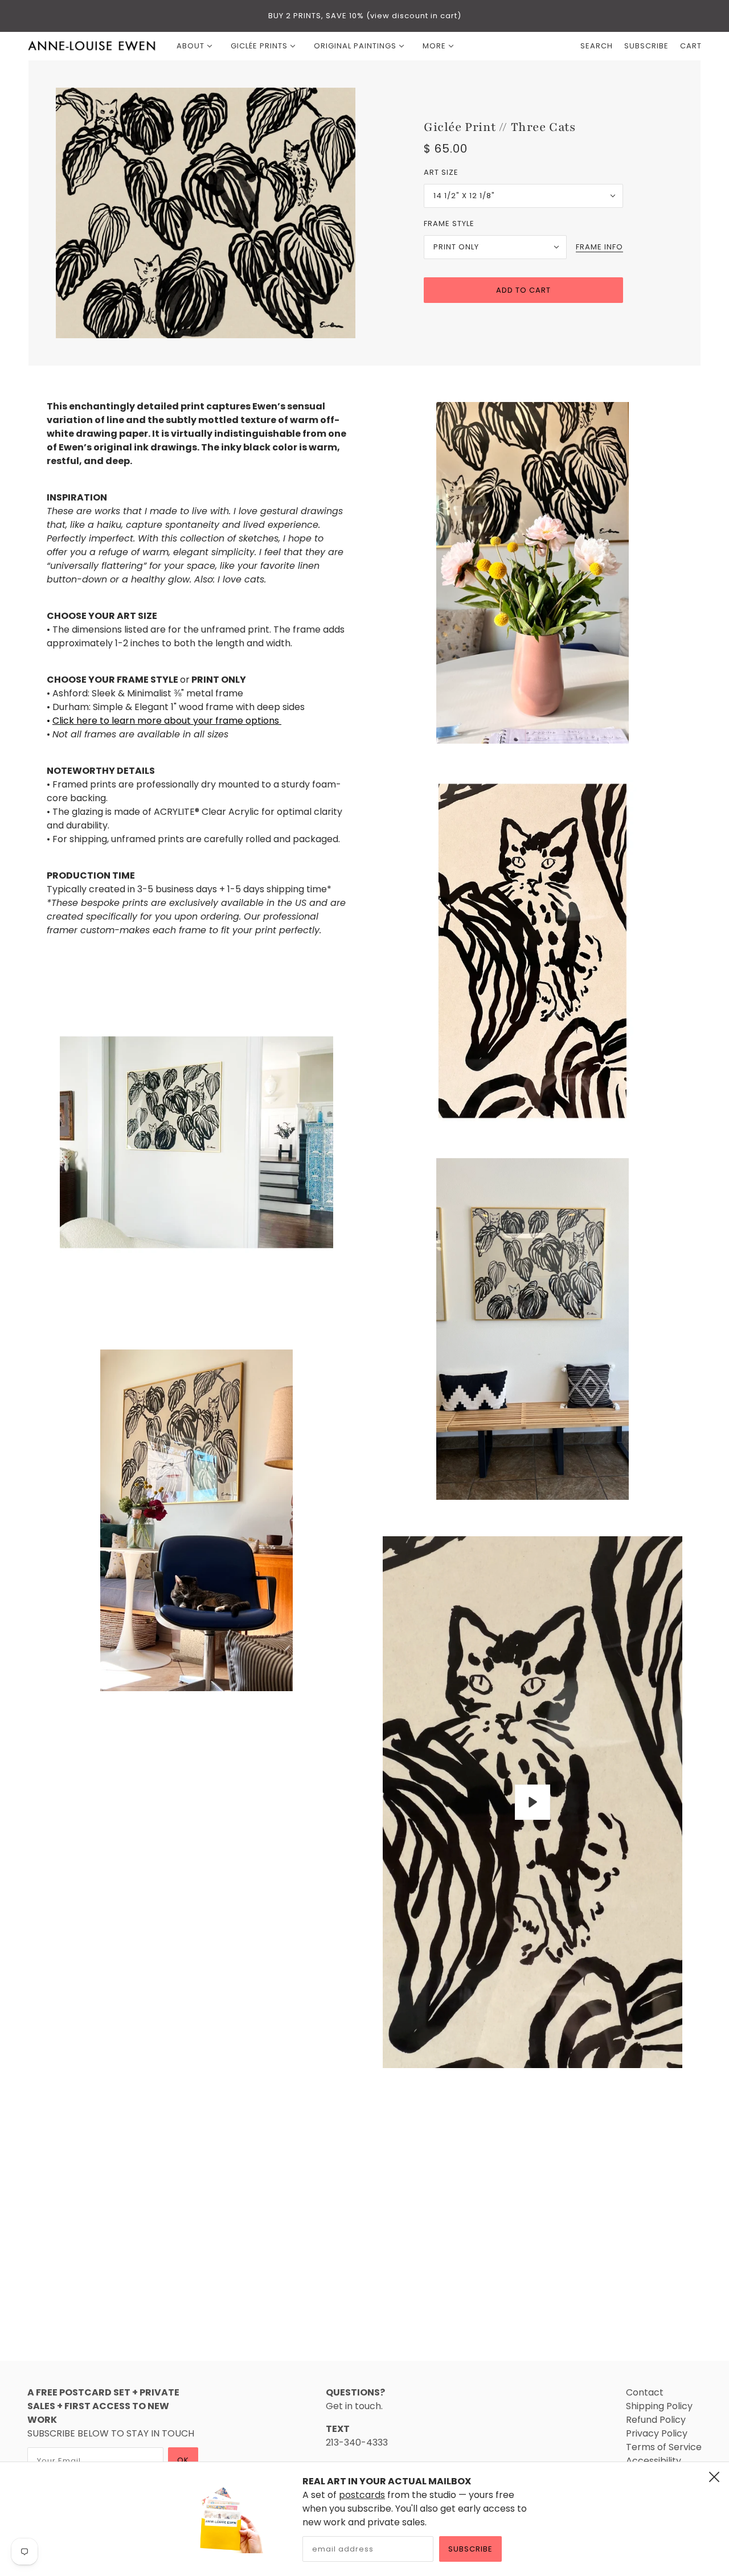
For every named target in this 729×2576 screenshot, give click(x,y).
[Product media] (196, 1142)
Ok (183, 2460)
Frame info (599, 248)
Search (597, 46)
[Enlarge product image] (206, 213)
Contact (645, 2392)
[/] (92, 46)
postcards (362, 2495)
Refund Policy (656, 2420)
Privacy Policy (657, 2433)
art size (441, 172)
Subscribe (470, 2549)
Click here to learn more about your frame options (167, 721)
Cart (691, 46)
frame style (449, 223)
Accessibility (654, 2461)
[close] (714, 2477)
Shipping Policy (659, 2406)
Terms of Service (664, 2447)
